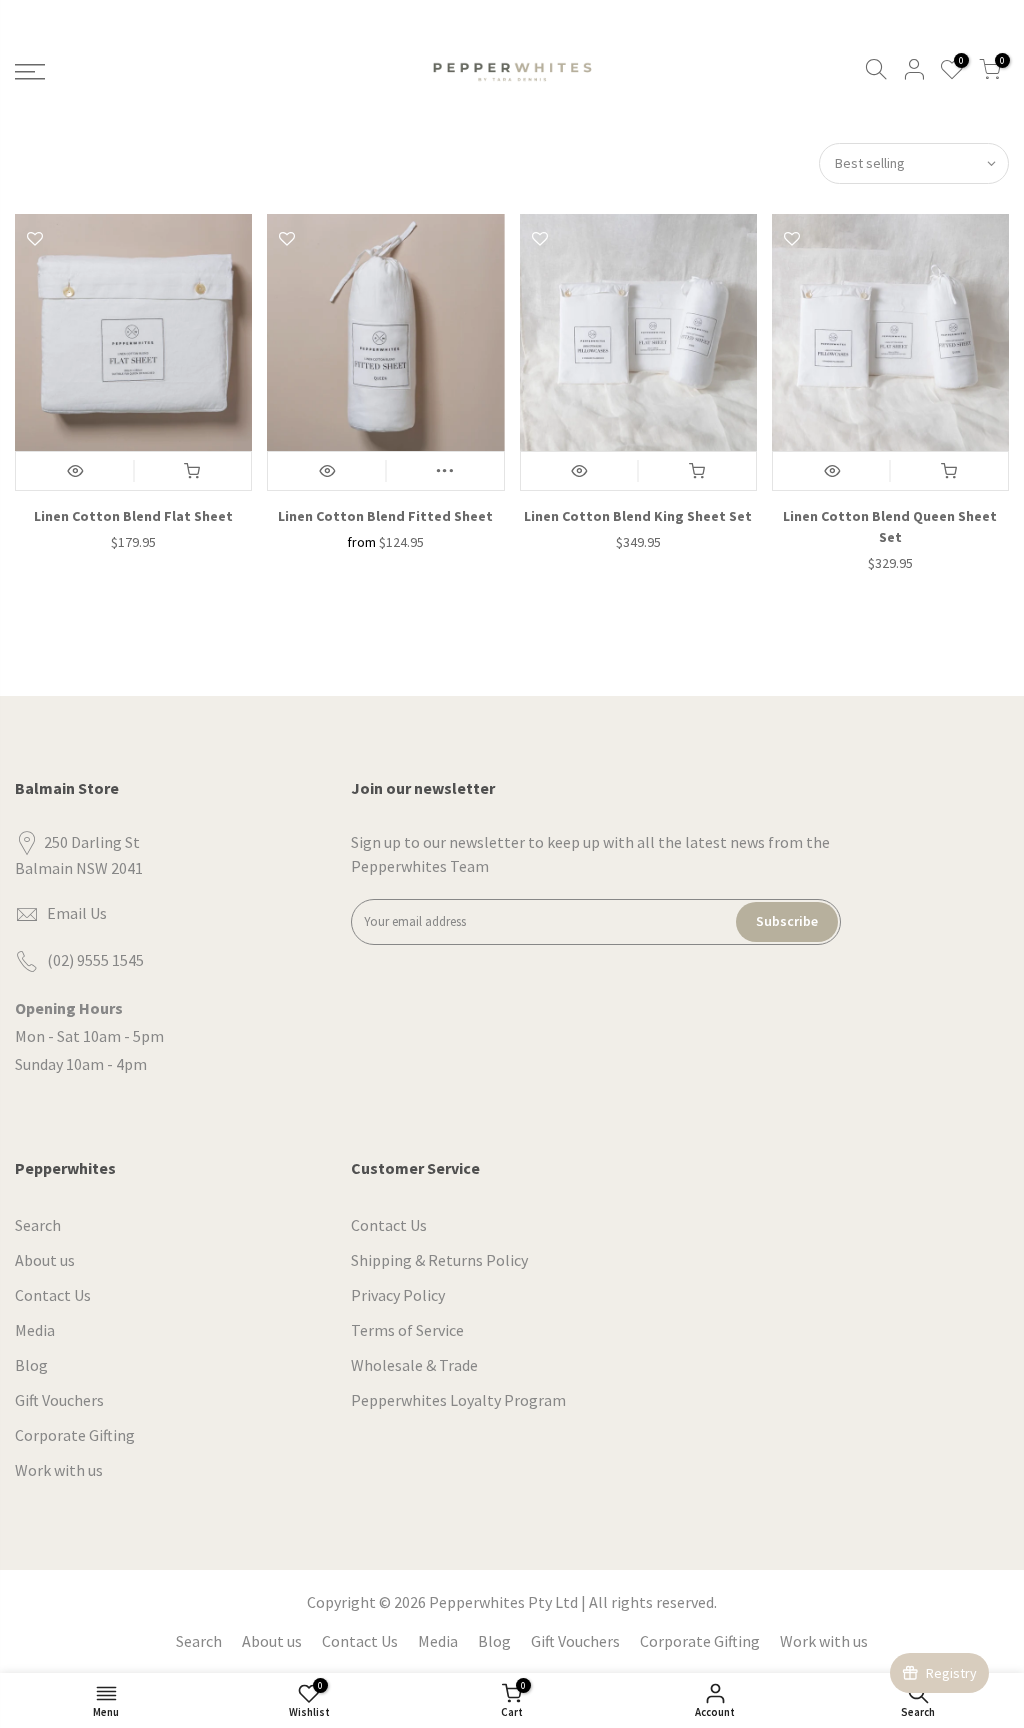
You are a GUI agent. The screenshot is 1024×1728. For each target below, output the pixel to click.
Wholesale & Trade (414, 1365)
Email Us (77, 913)
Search (38, 1225)
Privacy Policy (398, 1295)
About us (45, 1260)
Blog (31, 1365)
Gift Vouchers (59, 1400)
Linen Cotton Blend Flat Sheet (133, 516)
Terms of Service (407, 1330)
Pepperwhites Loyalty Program (458, 1400)
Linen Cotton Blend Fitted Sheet (385, 516)
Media (35, 1330)
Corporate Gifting (75, 1435)
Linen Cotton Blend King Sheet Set (638, 516)
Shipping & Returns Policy (439, 1260)
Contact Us (53, 1295)
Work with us (59, 1470)
